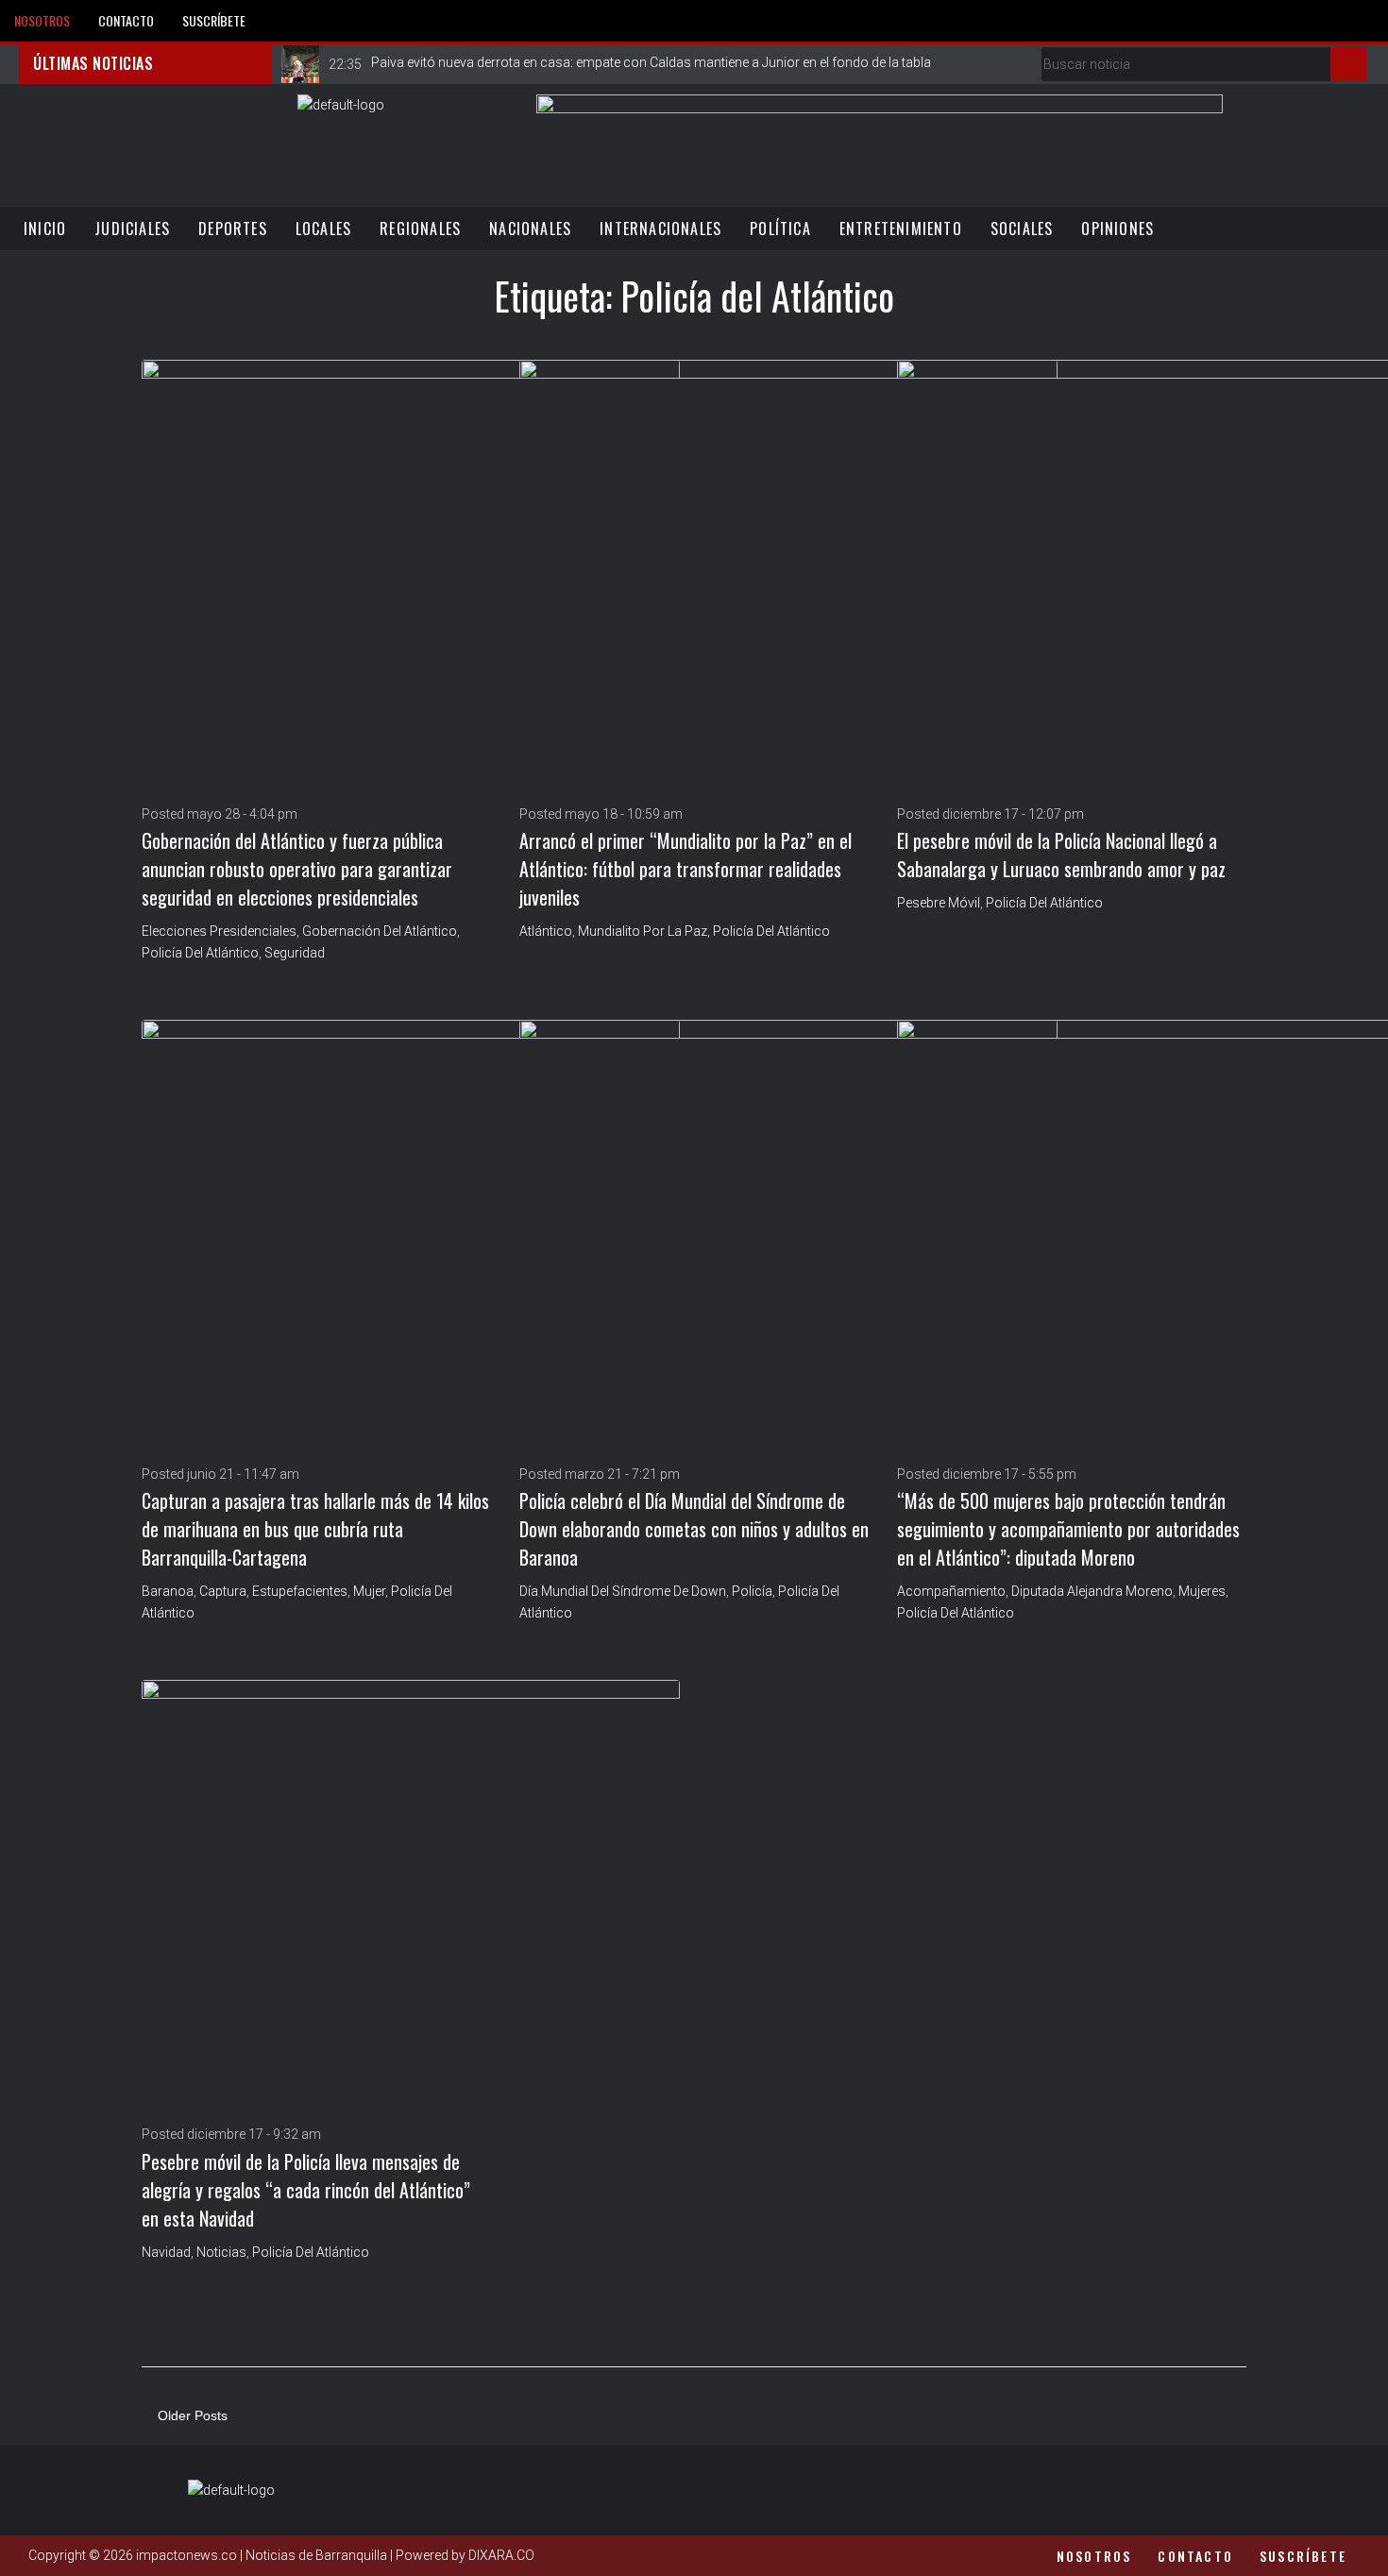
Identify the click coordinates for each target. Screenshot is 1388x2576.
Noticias (221, 2252)
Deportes (233, 229)
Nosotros (42, 20)
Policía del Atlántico (200, 953)
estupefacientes (300, 1591)
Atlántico (546, 931)
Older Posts (185, 2415)
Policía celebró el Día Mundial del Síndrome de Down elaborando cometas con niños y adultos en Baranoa (694, 1529)
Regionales (420, 229)
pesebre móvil (939, 903)
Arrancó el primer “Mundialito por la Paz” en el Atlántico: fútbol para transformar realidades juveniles (686, 869)
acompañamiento (951, 1591)
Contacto (126, 20)
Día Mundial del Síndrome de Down (623, 1591)
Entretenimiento (901, 229)
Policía (752, 1591)
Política (780, 229)
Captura (223, 1591)
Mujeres (1202, 1591)
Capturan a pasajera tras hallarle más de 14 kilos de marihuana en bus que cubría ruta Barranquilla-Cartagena (315, 1529)
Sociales (1022, 229)
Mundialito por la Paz (643, 931)
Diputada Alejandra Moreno (1092, 1591)
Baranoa (168, 1591)
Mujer (369, 1591)
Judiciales (132, 229)
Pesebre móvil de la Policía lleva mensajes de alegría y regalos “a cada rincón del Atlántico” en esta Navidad (306, 2190)
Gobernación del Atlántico (380, 931)
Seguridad (295, 953)
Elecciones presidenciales (219, 931)
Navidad (166, 2252)
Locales (323, 229)
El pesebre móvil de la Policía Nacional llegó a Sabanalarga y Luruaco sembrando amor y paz (1061, 855)
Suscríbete (214, 20)
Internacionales (660, 229)
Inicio (45, 229)
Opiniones (1117, 229)
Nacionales (530, 229)
